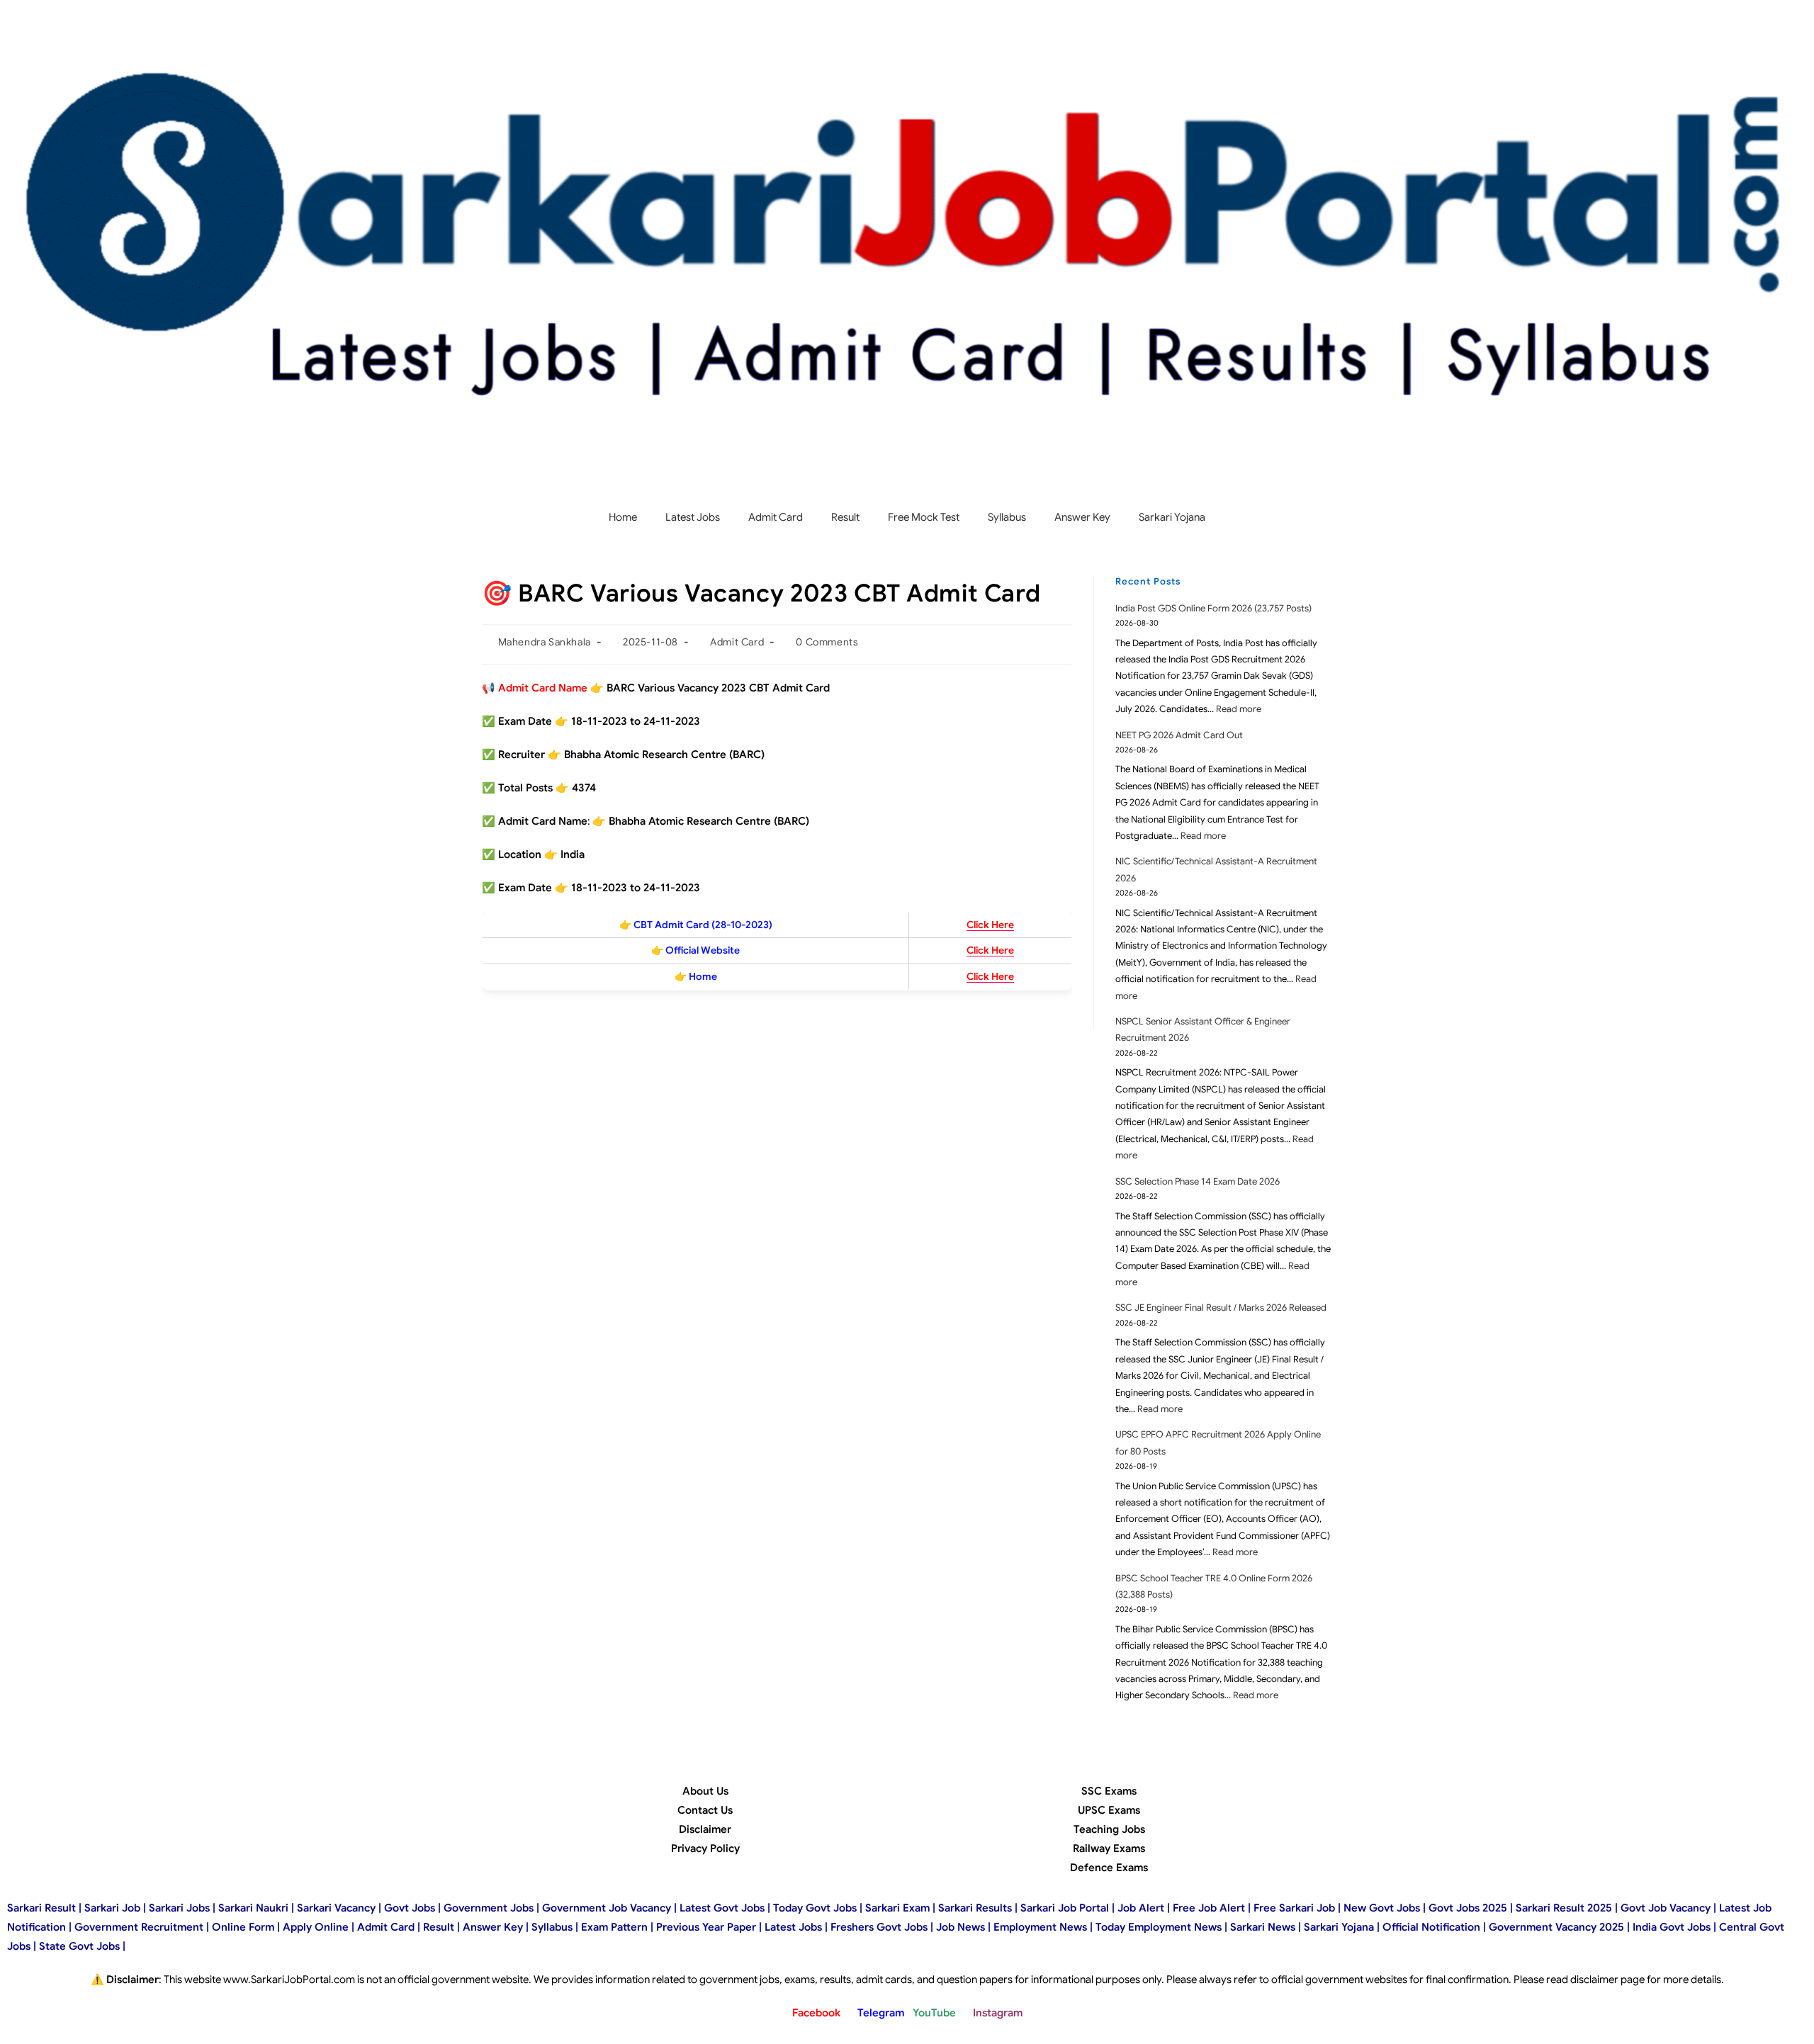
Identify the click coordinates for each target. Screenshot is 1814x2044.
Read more (1239, 709)
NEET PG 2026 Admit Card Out (1179, 735)
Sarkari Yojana (1172, 517)
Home (623, 517)
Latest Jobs (693, 517)
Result (845, 517)
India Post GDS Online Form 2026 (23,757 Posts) (1213, 608)
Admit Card (776, 517)
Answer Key (1082, 517)
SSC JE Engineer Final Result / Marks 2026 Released (1221, 1308)
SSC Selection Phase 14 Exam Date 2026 (1198, 1181)
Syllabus (1007, 517)
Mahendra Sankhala (545, 642)
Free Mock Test (924, 517)
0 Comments (827, 642)
